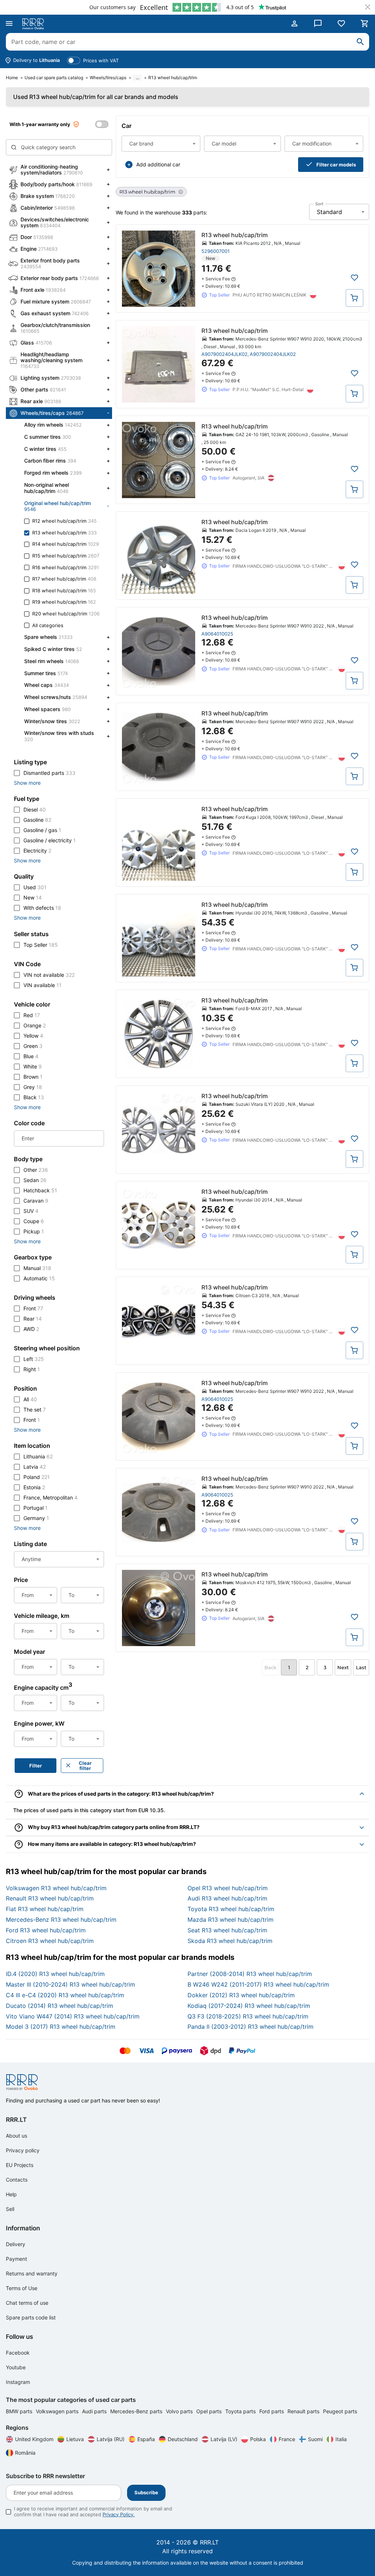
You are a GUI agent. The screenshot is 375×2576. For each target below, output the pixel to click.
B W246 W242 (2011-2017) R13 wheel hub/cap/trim (258, 1984)
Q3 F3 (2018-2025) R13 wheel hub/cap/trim (248, 2016)
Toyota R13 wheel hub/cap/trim (231, 1909)
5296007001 (216, 251)
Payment (16, 2259)
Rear (33, 1319)
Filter (36, 1766)
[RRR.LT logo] (34, 24)
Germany (36, 1518)
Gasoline (37, 820)
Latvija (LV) (224, 2439)
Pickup (34, 1231)
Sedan (35, 1180)
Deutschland (183, 2439)
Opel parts (210, 2411)
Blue (31, 1056)
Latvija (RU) (111, 2439)
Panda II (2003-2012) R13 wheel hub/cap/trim (250, 2027)
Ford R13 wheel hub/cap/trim (46, 1930)
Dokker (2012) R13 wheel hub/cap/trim (241, 1995)
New (33, 897)
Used (35, 887)
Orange (35, 1025)
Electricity (37, 851)
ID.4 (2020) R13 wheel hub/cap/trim (55, 1974)
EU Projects (20, 2165)
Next (343, 1667)
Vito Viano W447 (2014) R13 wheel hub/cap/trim (73, 2016)
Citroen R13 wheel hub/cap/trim (50, 1941)
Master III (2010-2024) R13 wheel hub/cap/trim (70, 1984)
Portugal (36, 1508)
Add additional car (158, 164)
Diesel (35, 809)
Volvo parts (180, 2411)
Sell (10, 2209)
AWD (31, 1329)
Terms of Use (22, 2288)
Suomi (315, 2439)
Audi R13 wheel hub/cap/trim (227, 1898)
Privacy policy (23, 2150)
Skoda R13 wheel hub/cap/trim (230, 1941)
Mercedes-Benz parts (137, 2411)
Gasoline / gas (42, 830)
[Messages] (318, 23)
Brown (33, 1077)
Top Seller (41, 945)
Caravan (36, 1201)
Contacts (17, 2180)
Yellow (33, 1036)
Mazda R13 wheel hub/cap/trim (231, 1920)
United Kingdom (34, 2439)
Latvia (35, 1467)
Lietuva (75, 2439)
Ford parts (272, 2411)
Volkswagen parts (58, 2411)
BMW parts (20, 2411)
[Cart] (365, 23)
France (287, 2439)
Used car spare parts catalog (54, 78)
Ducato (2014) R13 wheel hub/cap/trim (60, 2006)
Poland (37, 1477)
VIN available (42, 985)
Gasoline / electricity (50, 840)
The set (35, 1410)
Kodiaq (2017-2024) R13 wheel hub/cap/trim (249, 2006)
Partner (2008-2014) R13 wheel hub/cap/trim (250, 1974)
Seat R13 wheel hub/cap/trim (227, 1930)
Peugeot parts (340, 2411)
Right (32, 1369)
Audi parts (95, 2411)
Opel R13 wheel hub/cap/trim (228, 1888)
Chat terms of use (27, 2303)
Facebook (18, 2353)
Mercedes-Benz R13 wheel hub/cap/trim (61, 1920)
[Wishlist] (341, 23)
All (30, 1399)
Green (33, 1046)
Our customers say (112, 7)
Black (34, 1097)
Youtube (16, 2367)
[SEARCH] (360, 42)
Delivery (16, 2244)
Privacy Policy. (119, 2514)
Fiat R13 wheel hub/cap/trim (45, 1909)
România (25, 2453)
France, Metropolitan (51, 1497)
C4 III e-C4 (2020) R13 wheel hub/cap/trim (65, 1995)
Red (32, 1015)
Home (12, 78)
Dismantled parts (49, 773)
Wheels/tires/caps (108, 78)
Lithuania (38, 1456)
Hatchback (40, 1190)
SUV (31, 1211)
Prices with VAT (101, 60)
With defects (42, 908)
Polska (258, 2439)
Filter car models (336, 165)
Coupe (34, 1221)
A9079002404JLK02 (224, 354)
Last (361, 1667)
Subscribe (146, 2492)
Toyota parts (241, 2411)
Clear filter (85, 1766)
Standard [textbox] (329, 212)
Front (33, 1308)
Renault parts (304, 2411)
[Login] (294, 23)
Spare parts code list (31, 2317)
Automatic (39, 1278)
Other (36, 1170)
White (33, 1066)
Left (34, 1359)
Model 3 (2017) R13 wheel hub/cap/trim (61, 2027)
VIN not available (49, 975)
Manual (37, 1268)
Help (11, 2194)
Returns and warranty (32, 2273)
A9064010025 (217, 634)
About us (16, 2136)
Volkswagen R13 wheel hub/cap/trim (56, 1888)
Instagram (18, 2382)
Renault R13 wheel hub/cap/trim (50, 1898)
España (146, 2439)
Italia (341, 2439)
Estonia (34, 1487)
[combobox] (161, 144)
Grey (33, 1087)
